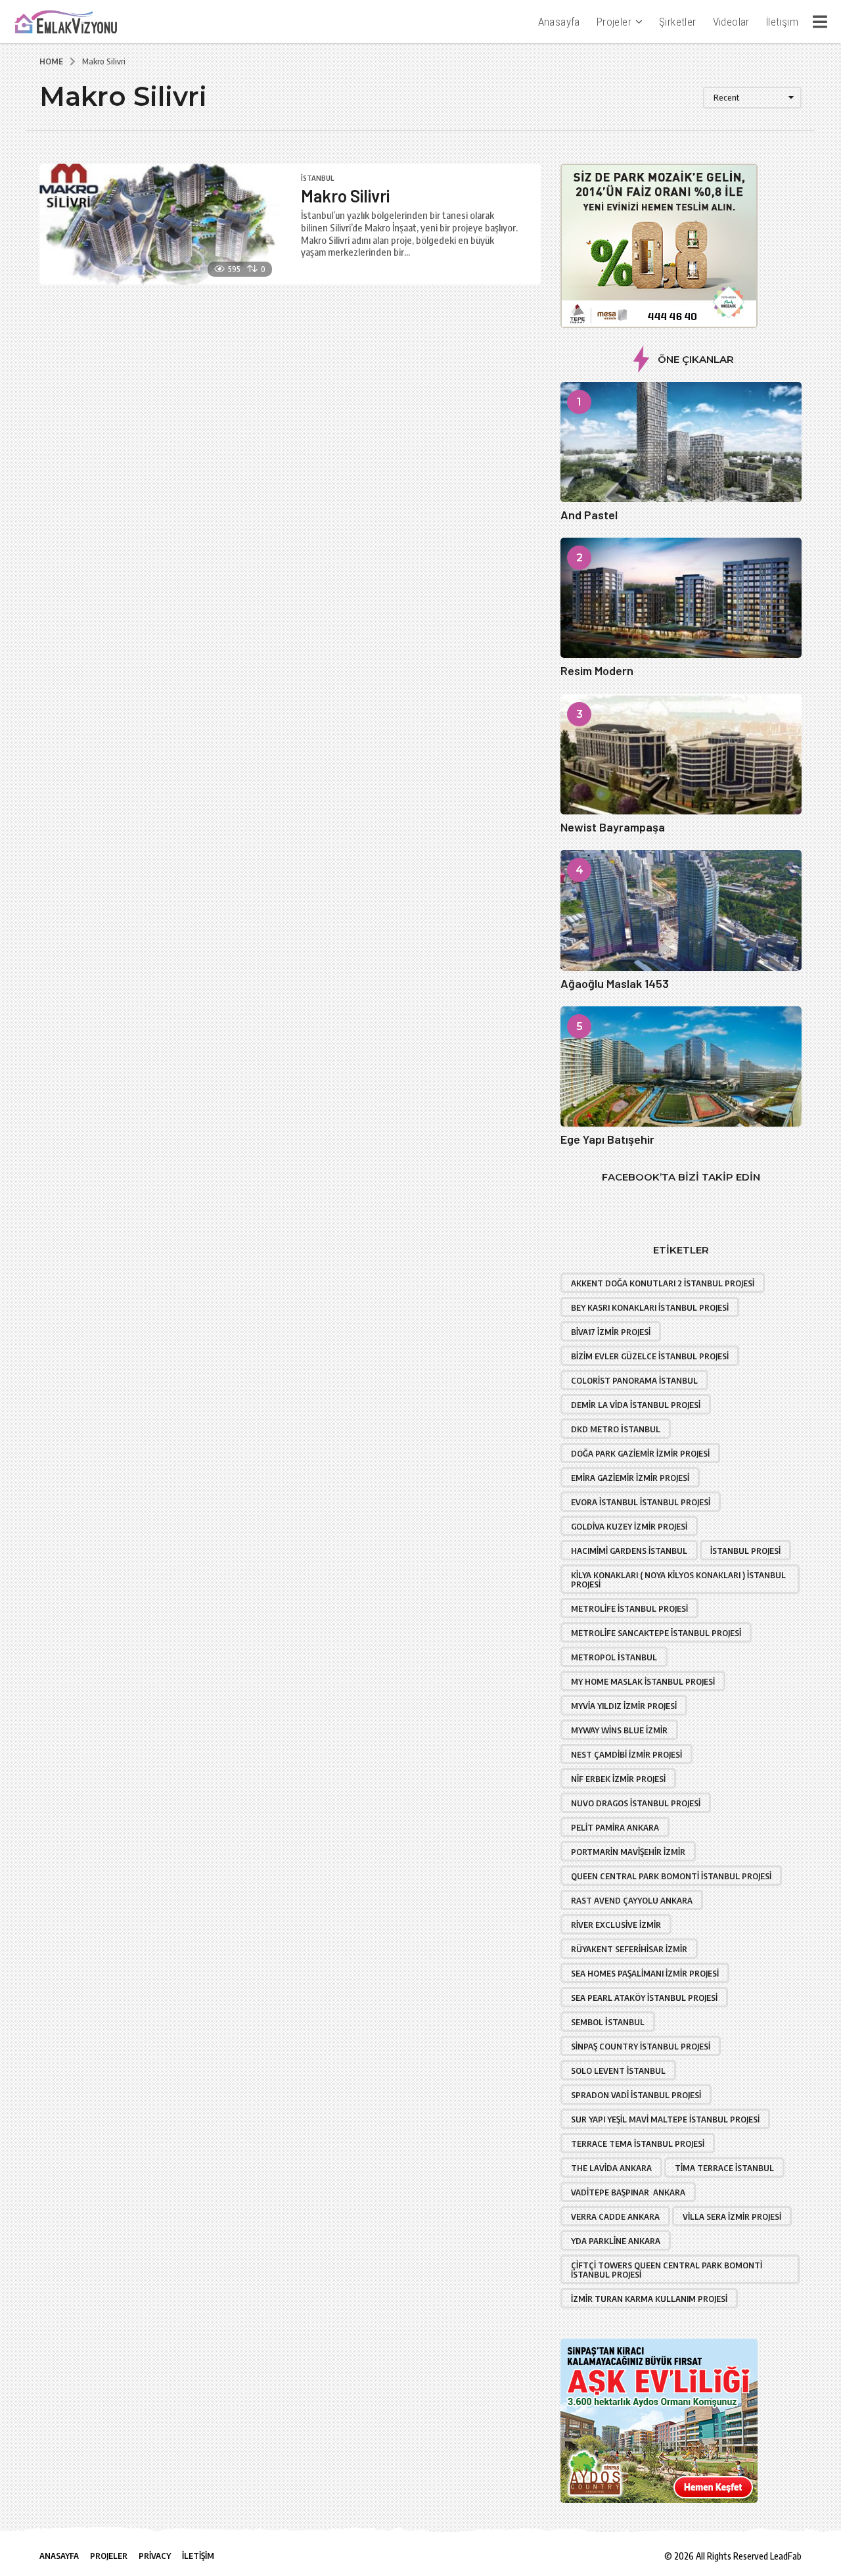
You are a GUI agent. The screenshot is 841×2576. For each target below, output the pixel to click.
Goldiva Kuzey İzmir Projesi (629, 1526)
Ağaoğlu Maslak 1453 (615, 983)
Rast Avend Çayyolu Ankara (632, 1900)
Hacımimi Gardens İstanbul (629, 1551)
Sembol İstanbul (608, 2022)
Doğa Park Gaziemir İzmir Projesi (640, 1453)
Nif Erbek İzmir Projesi (618, 1779)
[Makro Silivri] (160, 224)
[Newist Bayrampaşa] (681, 754)
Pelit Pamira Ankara (615, 1827)
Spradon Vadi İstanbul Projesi (636, 2095)
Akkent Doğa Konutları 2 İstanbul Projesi (663, 1283)
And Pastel (589, 515)
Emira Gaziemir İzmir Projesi (630, 1478)
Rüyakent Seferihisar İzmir (629, 1949)
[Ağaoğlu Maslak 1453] (681, 910)
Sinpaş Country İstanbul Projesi (641, 2046)
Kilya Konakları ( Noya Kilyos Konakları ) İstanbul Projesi (678, 1580)
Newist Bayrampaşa (613, 827)
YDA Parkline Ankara (616, 2241)
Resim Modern (597, 670)
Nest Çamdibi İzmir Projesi (626, 1754)
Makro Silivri (345, 196)
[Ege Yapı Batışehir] (681, 1066)
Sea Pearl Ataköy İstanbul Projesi (644, 1998)
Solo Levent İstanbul (618, 2071)
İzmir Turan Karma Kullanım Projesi (649, 2299)
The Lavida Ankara (611, 2168)
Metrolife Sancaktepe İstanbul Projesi (656, 1633)
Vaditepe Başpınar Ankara (628, 2192)
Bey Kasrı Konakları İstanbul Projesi (650, 1307)
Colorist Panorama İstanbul (634, 1380)
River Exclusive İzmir (616, 1925)
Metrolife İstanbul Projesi (629, 1608)
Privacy (155, 2556)
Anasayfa (559, 22)
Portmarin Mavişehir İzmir (628, 1852)
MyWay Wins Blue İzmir (619, 1730)
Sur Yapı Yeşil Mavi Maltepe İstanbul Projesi (665, 2119)
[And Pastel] (681, 442)
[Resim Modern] (681, 598)
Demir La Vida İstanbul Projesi (636, 1405)
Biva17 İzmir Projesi (611, 1332)
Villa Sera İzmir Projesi (732, 2216)
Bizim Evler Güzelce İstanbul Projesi (650, 1356)
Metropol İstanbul (614, 1657)
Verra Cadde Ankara (615, 2216)
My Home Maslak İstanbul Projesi (643, 1681)
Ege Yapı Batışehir (607, 1139)
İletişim (782, 22)
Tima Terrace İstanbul (724, 2168)
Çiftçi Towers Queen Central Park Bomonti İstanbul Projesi (667, 2270)
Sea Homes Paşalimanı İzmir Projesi (645, 1973)
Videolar (731, 22)
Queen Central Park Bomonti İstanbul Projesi (671, 1876)
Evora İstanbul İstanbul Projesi (641, 1502)
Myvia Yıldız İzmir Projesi (624, 1706)
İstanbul (317, 178)
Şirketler (678, 22)
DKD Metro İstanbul (616, 1429)
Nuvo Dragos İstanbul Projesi (636, 1803)
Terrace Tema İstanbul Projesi (638, 2143)
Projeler (614, 22)
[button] (820, 22)
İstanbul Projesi (745, 1551)
